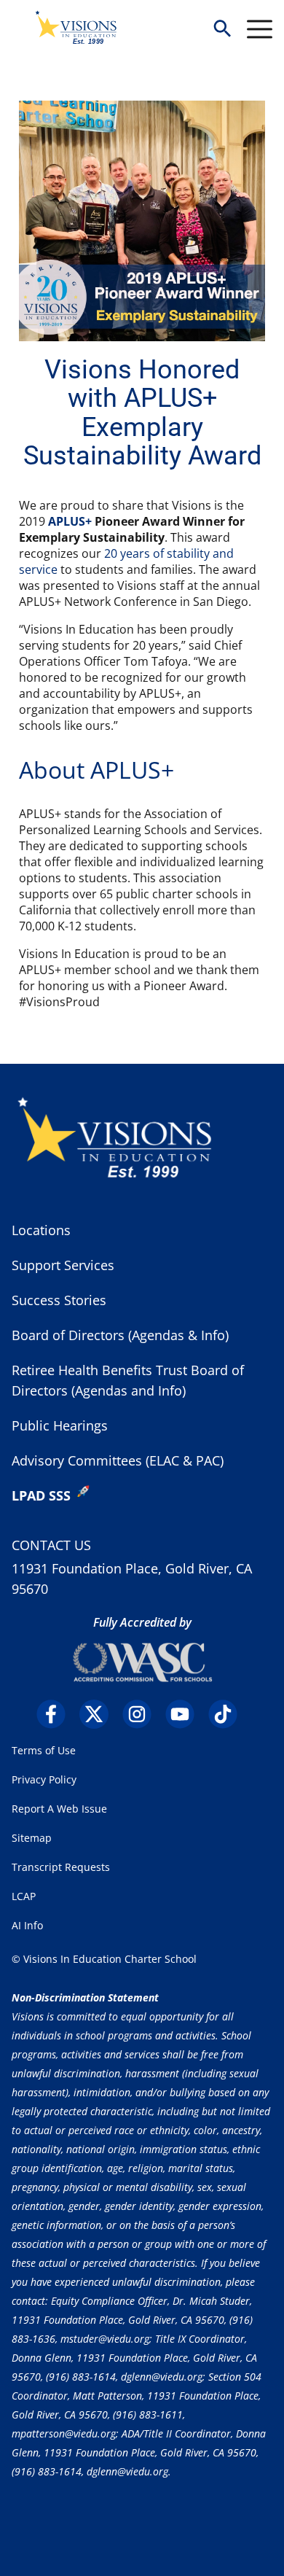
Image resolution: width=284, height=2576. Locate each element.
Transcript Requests (61, 1867)
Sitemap (32, 1838)
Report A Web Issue (59, 1809)
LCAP (24, 1896)
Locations (41, 1230)
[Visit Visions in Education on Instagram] (142, 1714)
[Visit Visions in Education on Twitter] (99, 1714)
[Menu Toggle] (260, 29)
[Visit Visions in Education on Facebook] (56, 1714)
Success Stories (59, 1300)
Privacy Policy (44, 1779)
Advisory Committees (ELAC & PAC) (118, 1460)
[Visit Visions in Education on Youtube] (185, 1714)
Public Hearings (60, 1425)
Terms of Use (44, 1750)
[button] (222, 30)
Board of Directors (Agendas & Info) (120, 1335)
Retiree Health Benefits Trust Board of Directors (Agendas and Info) (128, 1380)
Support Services (63, 1265)
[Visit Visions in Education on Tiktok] (228, 1714)
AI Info (27, 1925)
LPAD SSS (41, 1495)
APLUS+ (70, 521)
